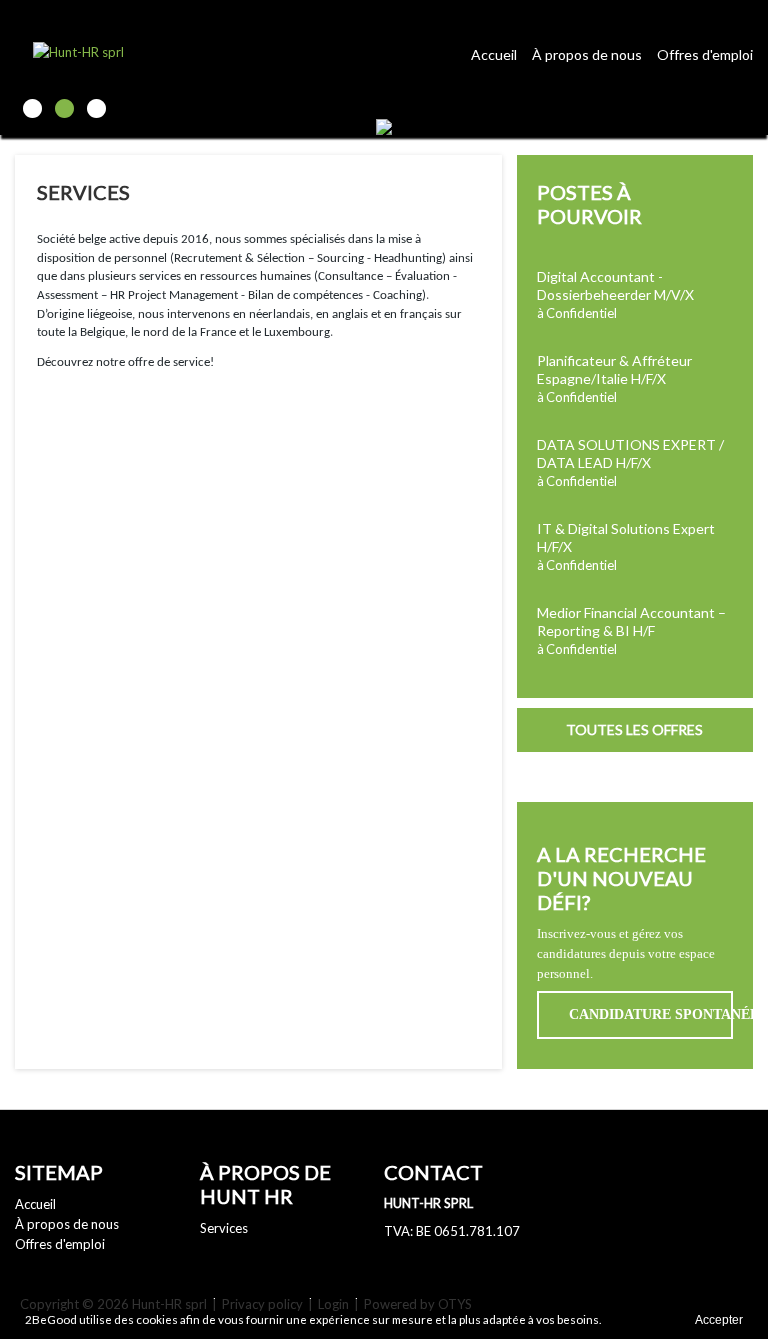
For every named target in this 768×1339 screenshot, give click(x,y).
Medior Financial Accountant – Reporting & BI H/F (631, 621)
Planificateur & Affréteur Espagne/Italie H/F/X (614, 369)
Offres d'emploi (705, 54)
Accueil (494, 54)
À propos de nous (587, 54)
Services (224, 1228)
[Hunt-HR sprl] (145, 51)
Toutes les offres (634, 729)
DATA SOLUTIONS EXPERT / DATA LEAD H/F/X (630, 453)
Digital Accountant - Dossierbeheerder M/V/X (615, 285)
